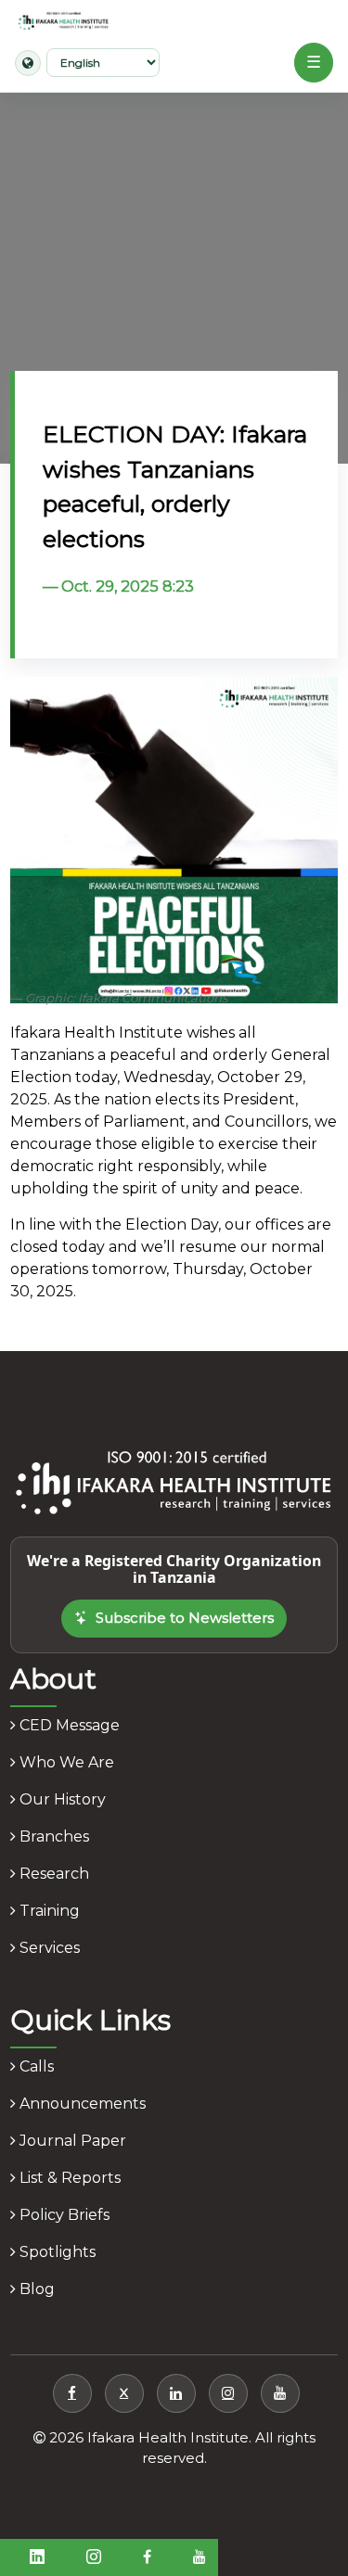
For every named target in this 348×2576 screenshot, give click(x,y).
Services (48, 1948)
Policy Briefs (63, 2215)
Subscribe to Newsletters (185, 1618)
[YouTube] (280, 2393)
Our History (61, 1799)
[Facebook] (72, 2393)
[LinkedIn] (176, 2393)
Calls (35, 2066)
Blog (35, 2289)
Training (48, 1911)
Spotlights (56, 2252)
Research (52, 1874)
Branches (52, 1836)
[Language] (28, 63)
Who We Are (65, 1762)
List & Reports (68, 2178)
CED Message (68, 1725)
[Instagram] (228, 2393)
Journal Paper (71, 2141)
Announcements (81, 2104)
